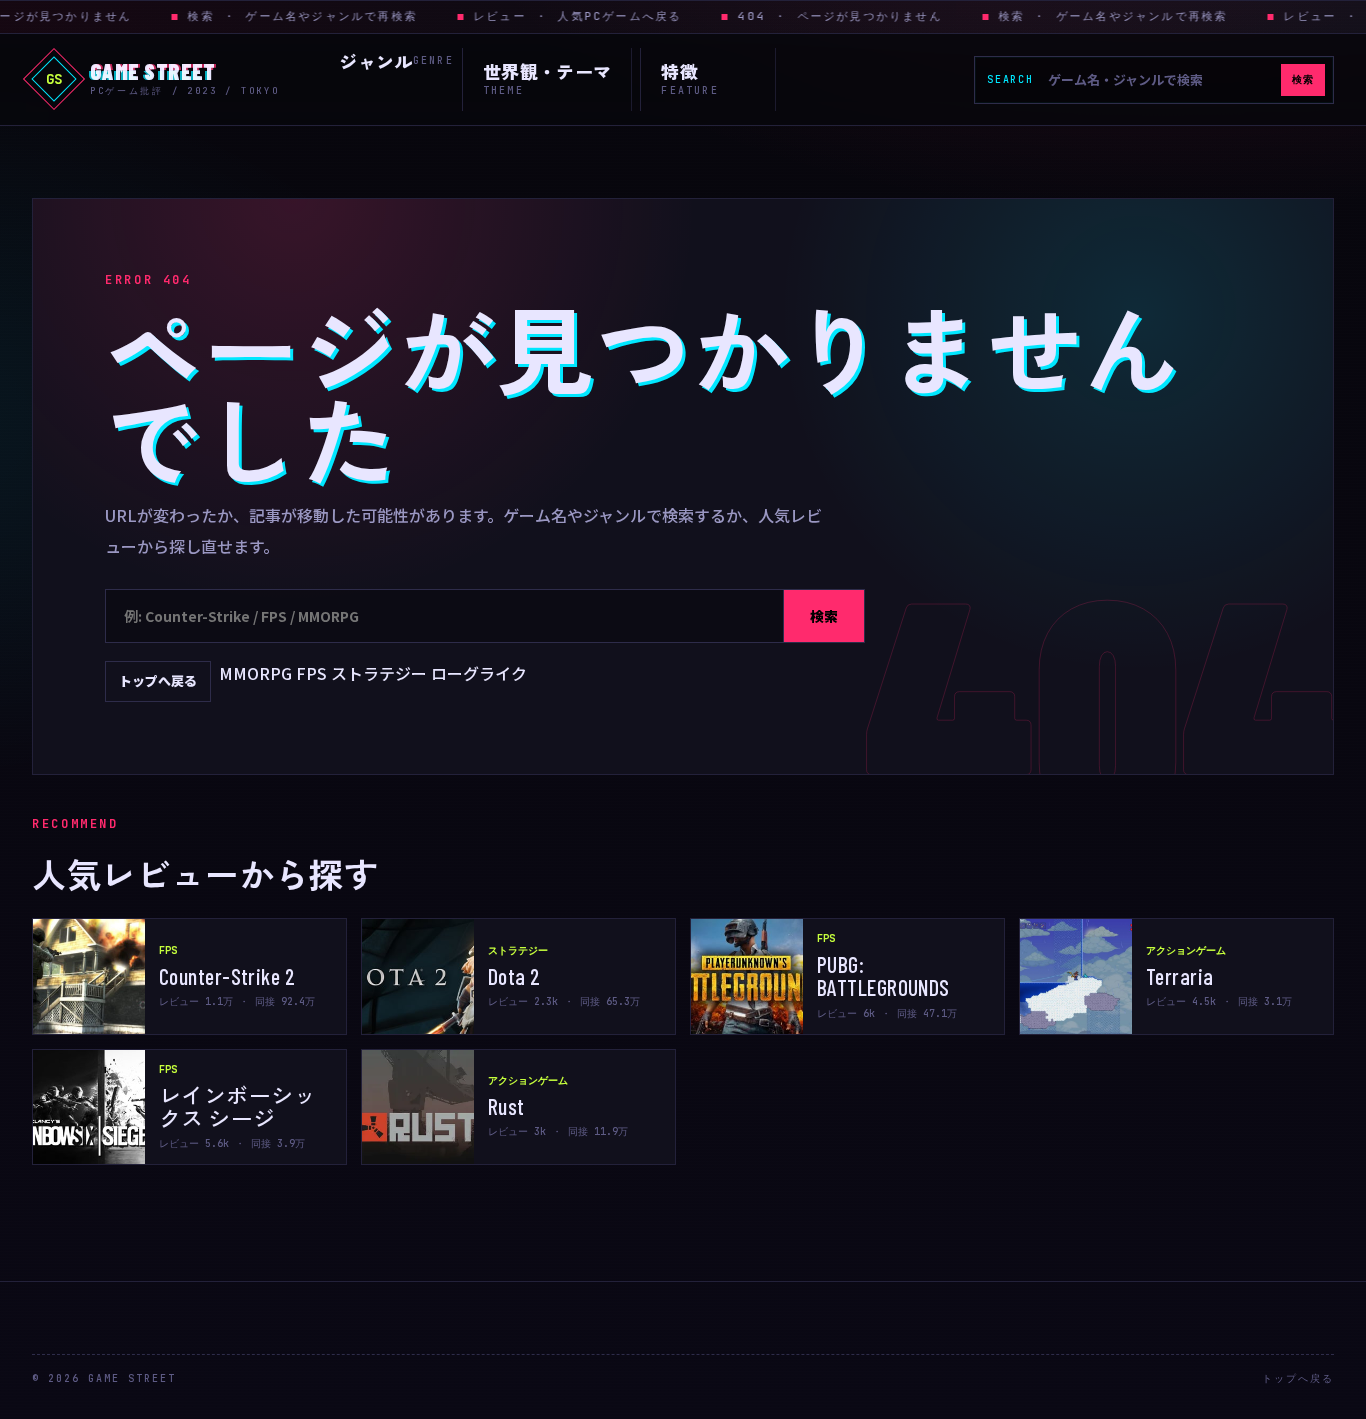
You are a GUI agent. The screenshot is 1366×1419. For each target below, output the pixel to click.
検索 (1303, 78)
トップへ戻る (158, 680)
